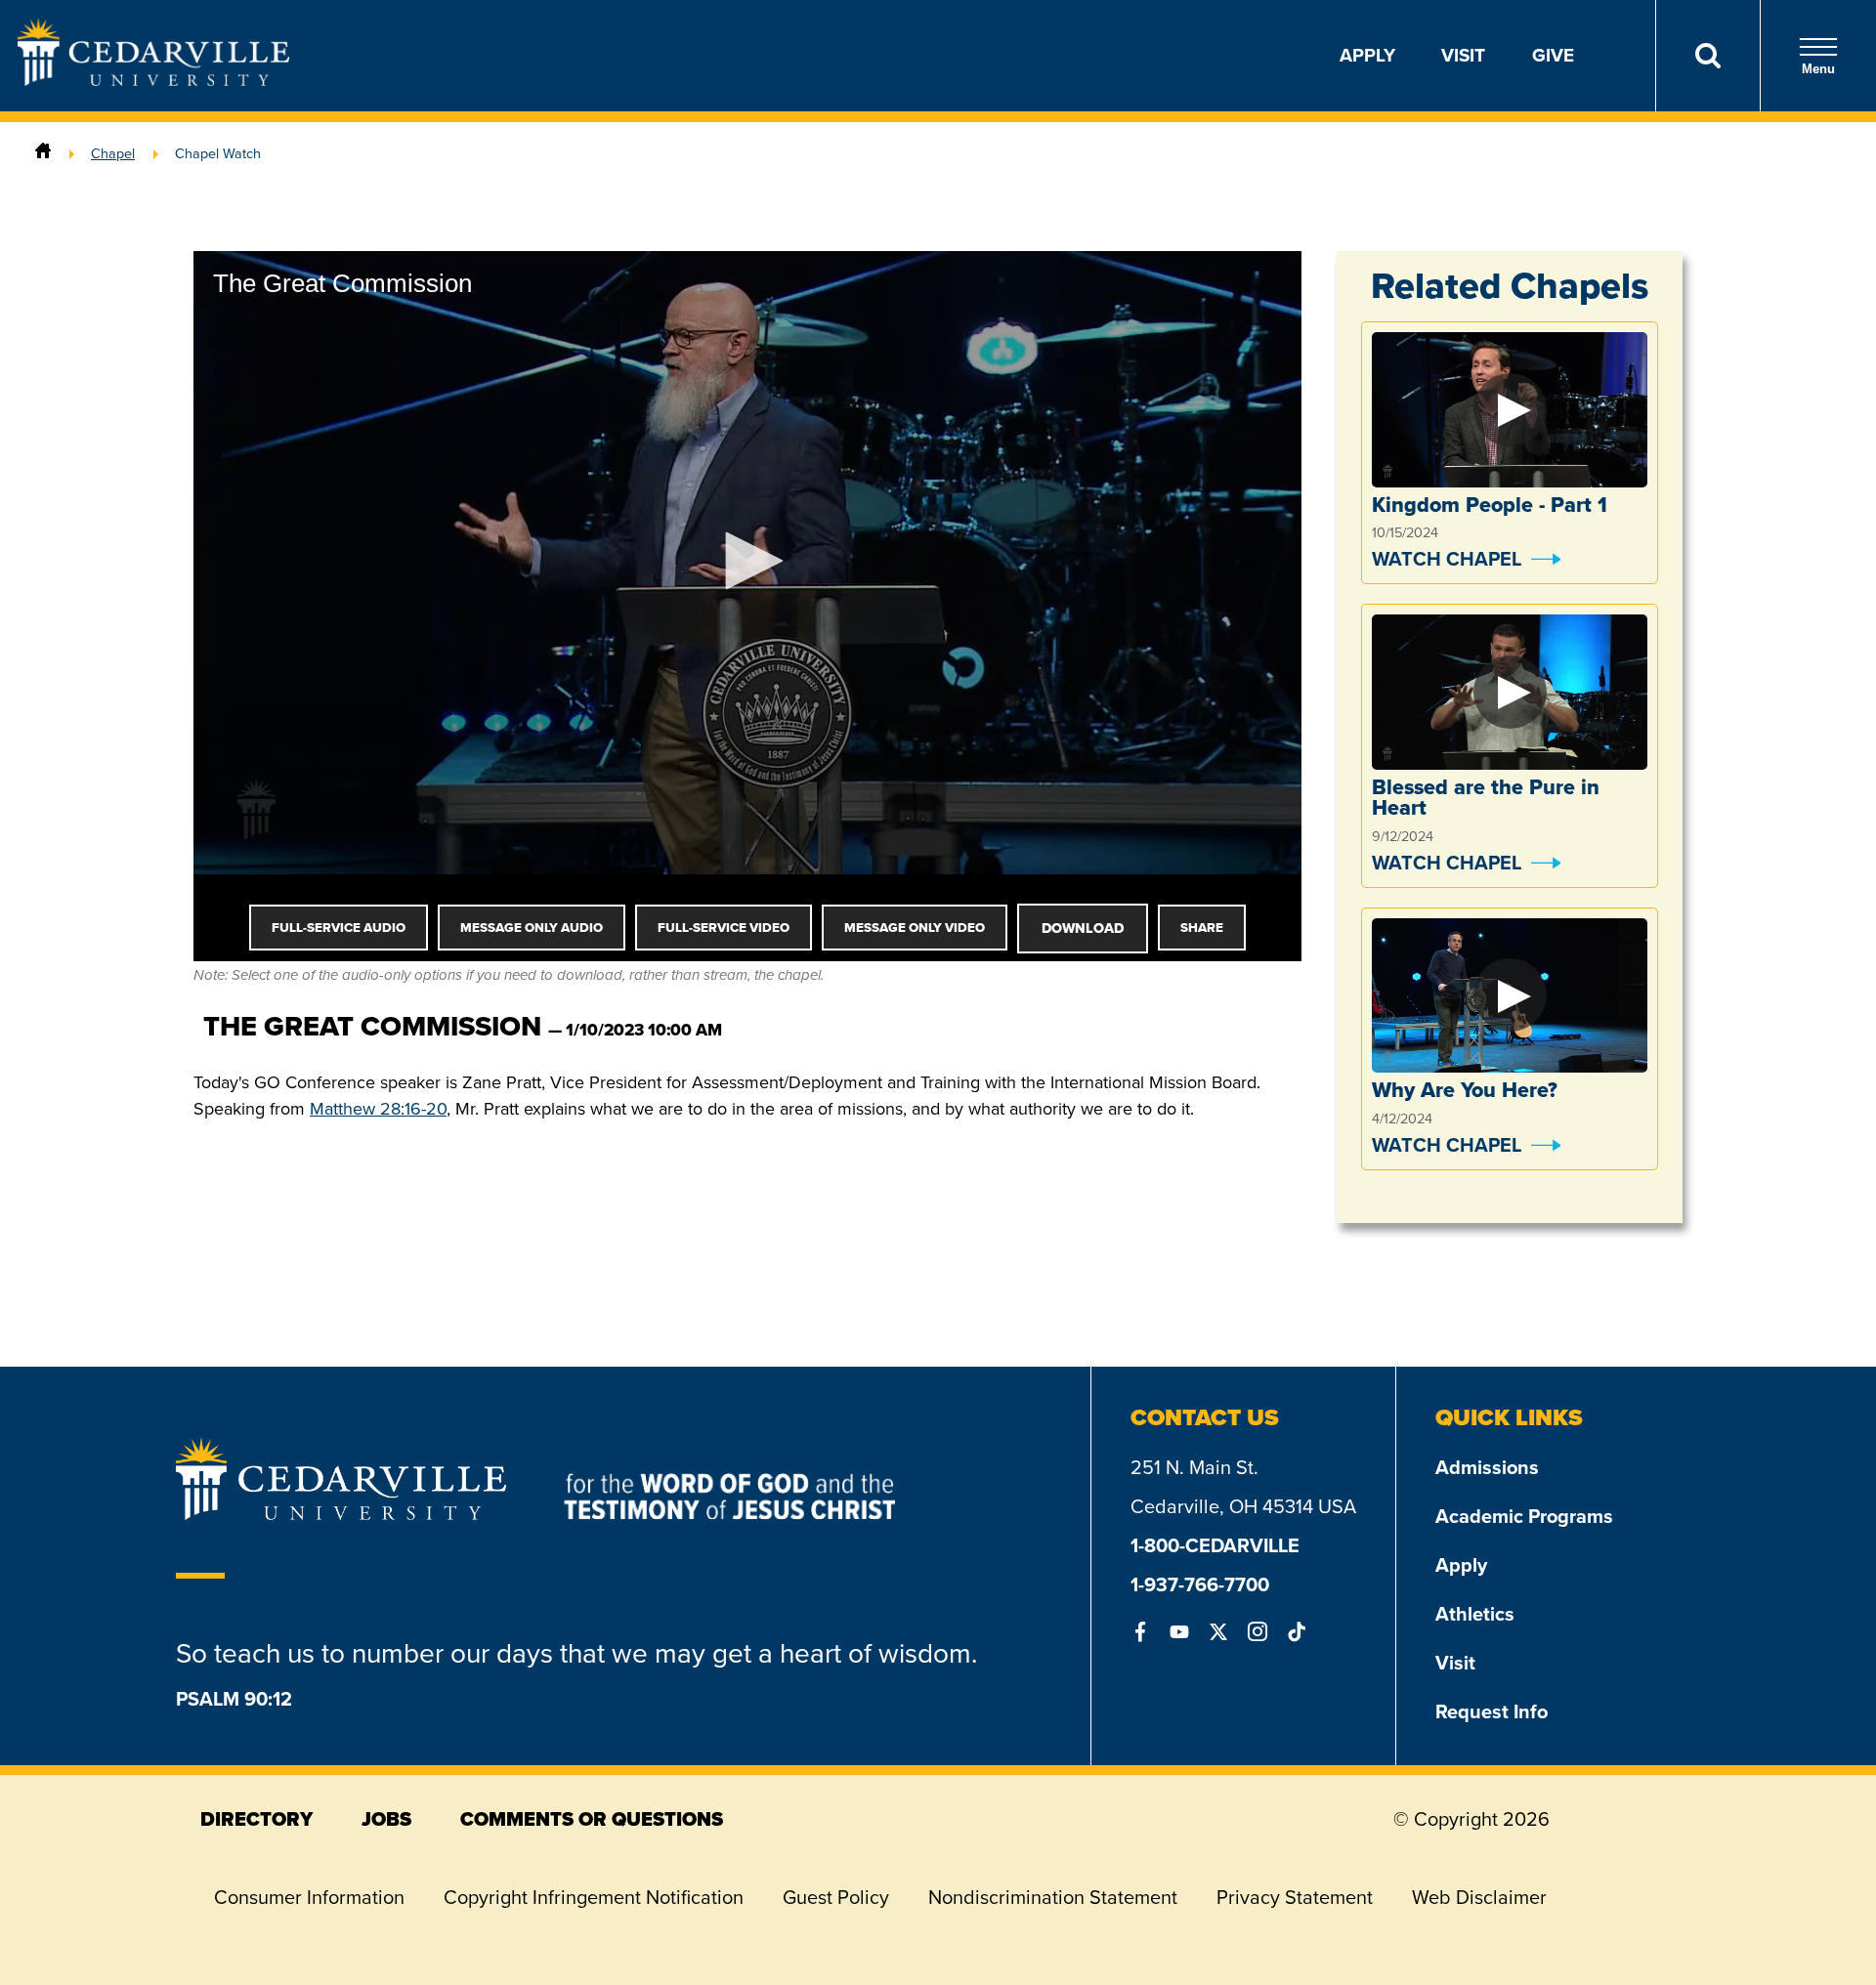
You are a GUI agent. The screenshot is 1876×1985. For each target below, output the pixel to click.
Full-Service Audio (339, 928)
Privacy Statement (1295, 1897)
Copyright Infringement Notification (594, 1897)
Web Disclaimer (1479, 1897)
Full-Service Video (724, 928)
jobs (386, 1819)
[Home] (43, 153)
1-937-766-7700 (1200, 1584)
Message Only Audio (532, 928)
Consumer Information (309, 1897)
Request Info (1492, 1711)
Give (1553, 55)
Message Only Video (915, 928)
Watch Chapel (1447, 559)
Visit (1463, 55)
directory (256, 1819)
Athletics (1475, 1614)
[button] (747, 561)
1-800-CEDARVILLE (1215, 1545)
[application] (747, 563)
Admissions (1487, 1467)
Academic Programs (1524, 1516)
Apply (1367, 55)
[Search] (1707, 56)
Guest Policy (836, 1897)
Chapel (113, 153)
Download (1083, 928)
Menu (1818, 69)
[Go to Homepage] (153, 80)
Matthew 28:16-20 (378, 1109)
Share (1202, 928)
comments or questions (592, 1819)
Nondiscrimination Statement (1053, 1897)
